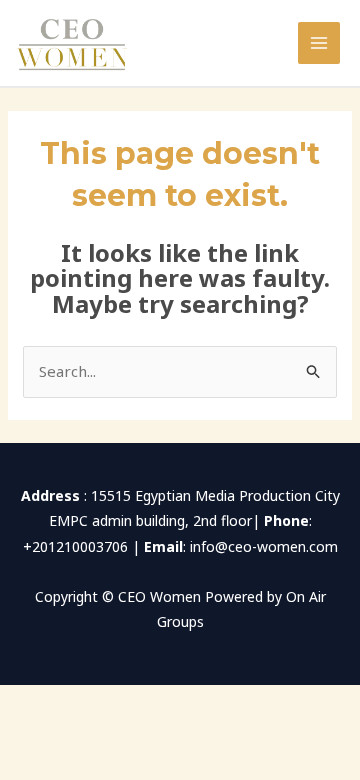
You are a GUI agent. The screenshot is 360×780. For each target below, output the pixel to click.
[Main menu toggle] (319, 43)
